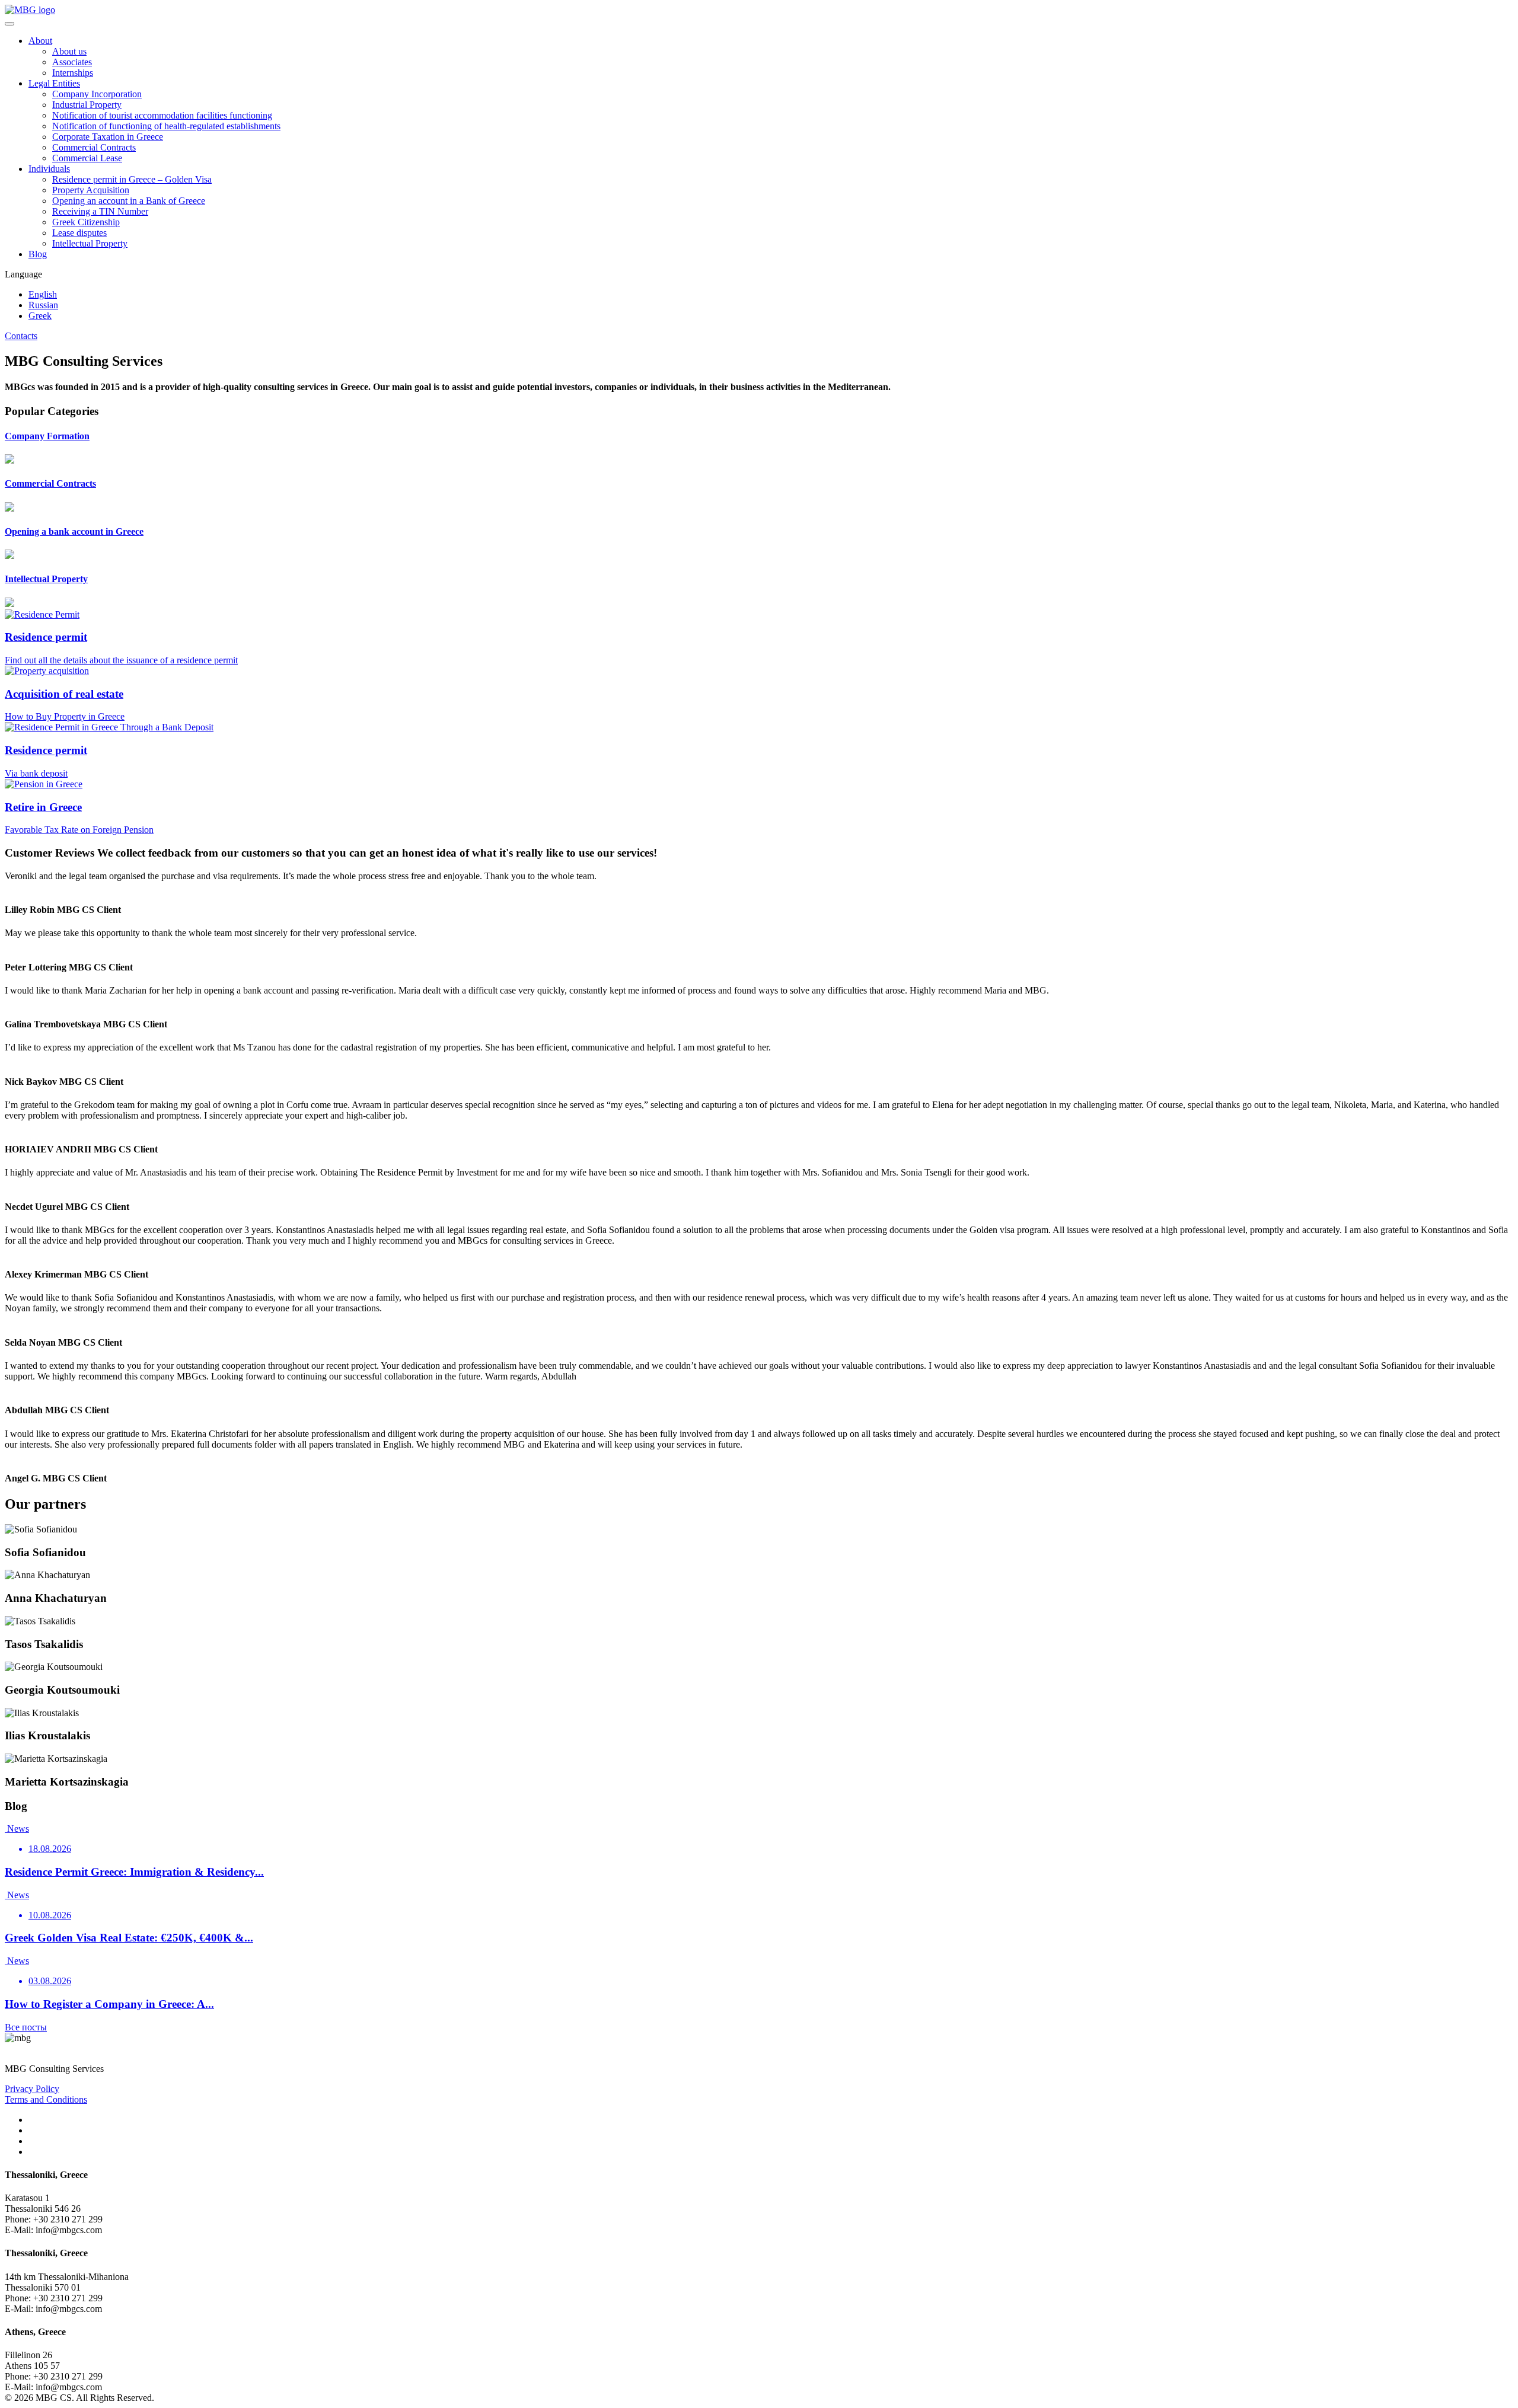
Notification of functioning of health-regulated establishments (166, 126)
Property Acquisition (91, 190)
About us (69, 51)
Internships (73, 73)
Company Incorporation (97, 94)
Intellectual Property (90, 243)
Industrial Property (87, 105)
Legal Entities (54, 83)
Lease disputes (79, 233)
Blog (38, 254)
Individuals (49, 169)
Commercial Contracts (94, 147)
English (43, 294)
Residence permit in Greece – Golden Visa (132, 179)
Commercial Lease (87, 158)
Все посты (26, 2027)
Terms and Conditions (46, 2099)
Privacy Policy (32, 2089)
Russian (43, 305)
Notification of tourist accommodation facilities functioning (162, 115)
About (40, 41)
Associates (72, 62)
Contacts (21, 336)
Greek (40, 316)
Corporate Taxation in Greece (108, 137)
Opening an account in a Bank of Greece (129, 201)
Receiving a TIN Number (100, 211)
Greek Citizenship (86, 222)
